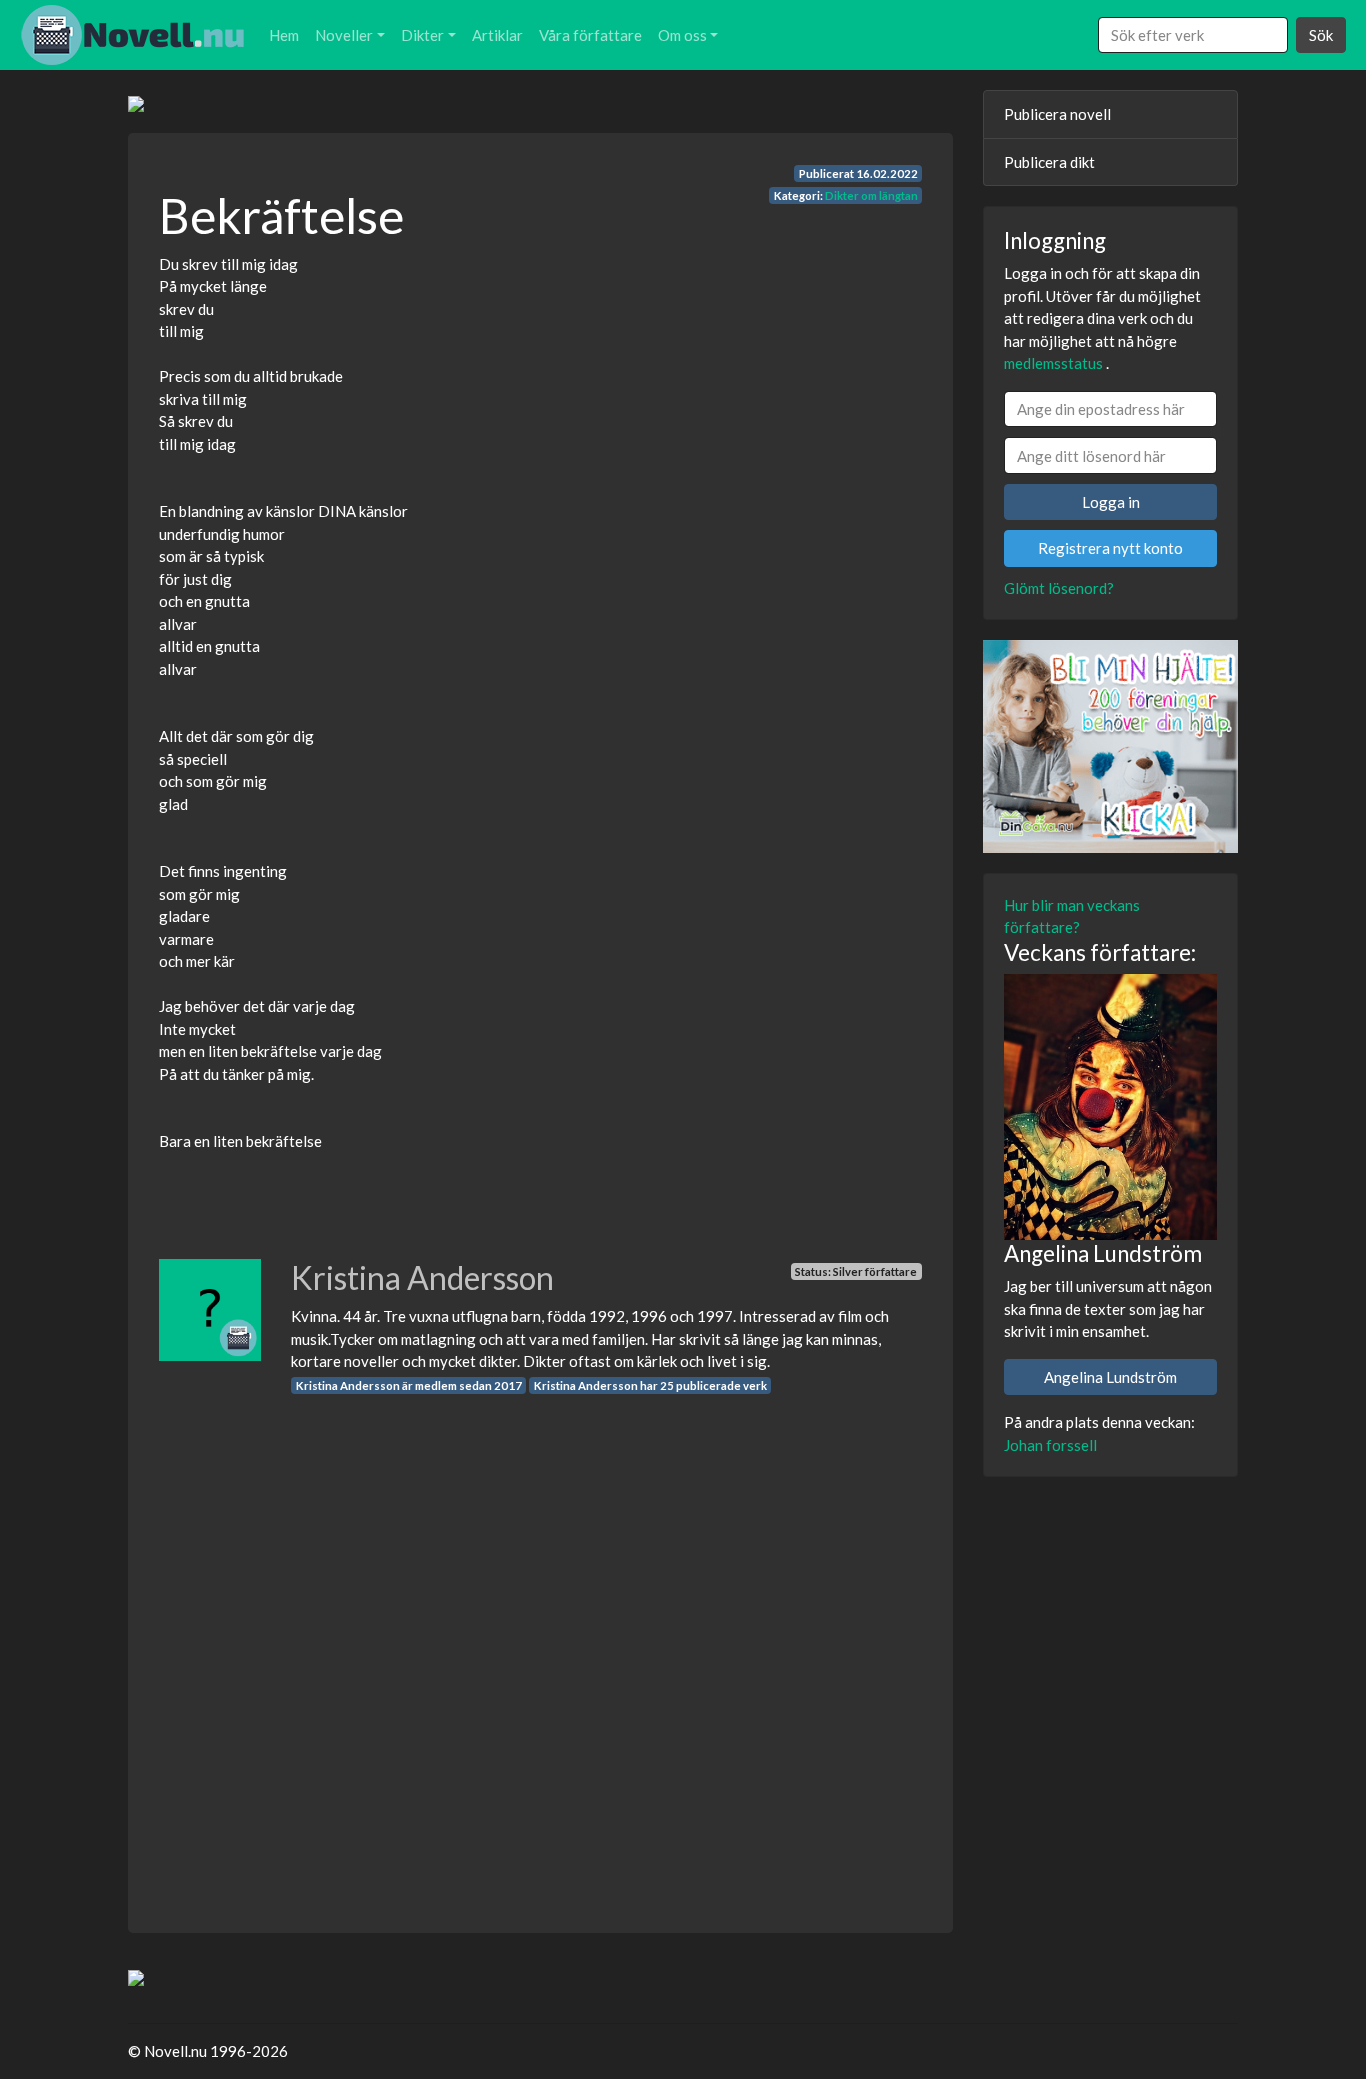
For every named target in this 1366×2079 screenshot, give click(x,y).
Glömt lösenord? (1059, 588)
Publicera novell (1057, 114)
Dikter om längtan (871, 195)
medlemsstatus (1053, 363)
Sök (1321, 35)
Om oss (682, 35)
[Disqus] (540, 1645)
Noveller (344, 35)
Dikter (422, 35)
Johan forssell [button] (1050, 1445)
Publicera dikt (1049, 162)
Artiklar (497, 35)
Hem (284, 35)
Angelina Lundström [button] (1110, 1377)
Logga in (1111, 502)
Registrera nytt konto (1110, 548)
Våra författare (590, 35)
